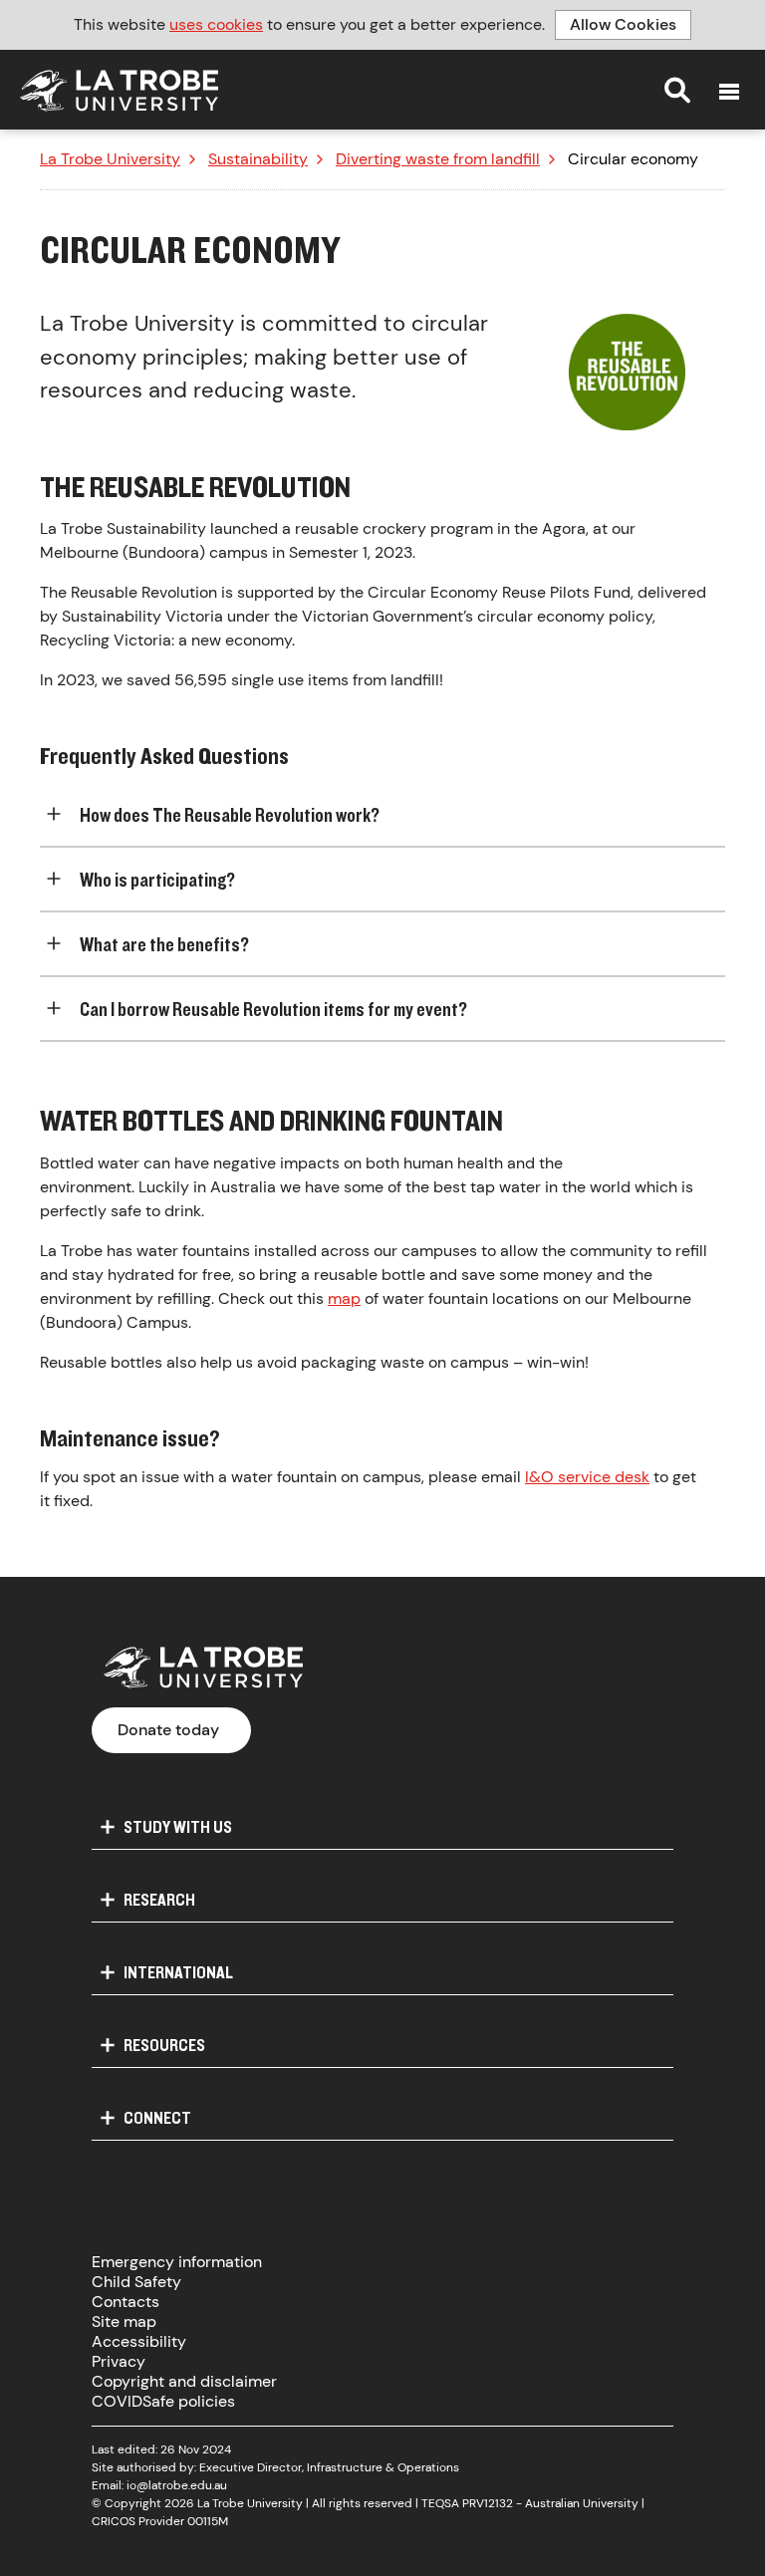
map (344, 1298)
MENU (729, 92)
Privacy (119, 2361)
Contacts (126, 2302)
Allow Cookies (623, 24)
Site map (124, 2321)
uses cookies (216, 24)
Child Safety (136, 2282)
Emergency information (177, 2262)
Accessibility (139, 2341)
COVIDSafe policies (163, 2401)
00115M (208, 2521)
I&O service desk (587, 1477)
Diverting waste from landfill (438, 159)
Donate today (168, 1730)
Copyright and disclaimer (184, 2381)
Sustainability (258, 159)
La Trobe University (110, 159)
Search (677, 90)
